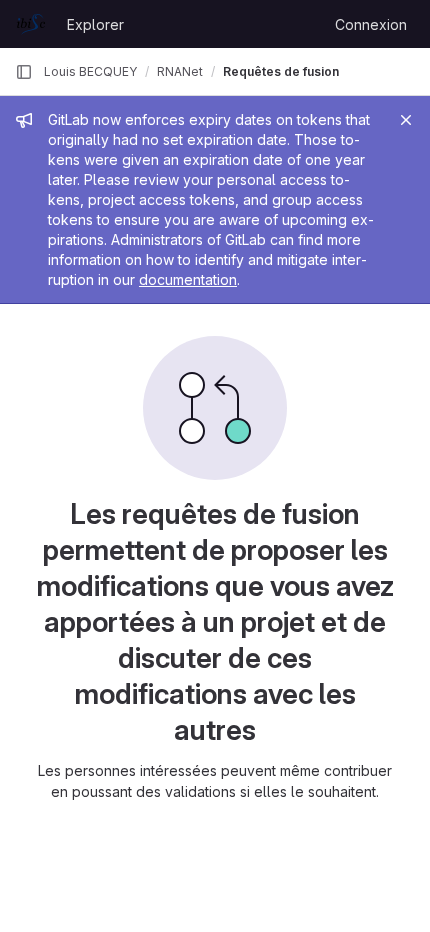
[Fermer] (406, 120)
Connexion (371, 24)
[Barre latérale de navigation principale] (24, 72)
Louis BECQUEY (90, 71)
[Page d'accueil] (31, 24)
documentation (188, 279)
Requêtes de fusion (281, 71)
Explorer (95, 24)
